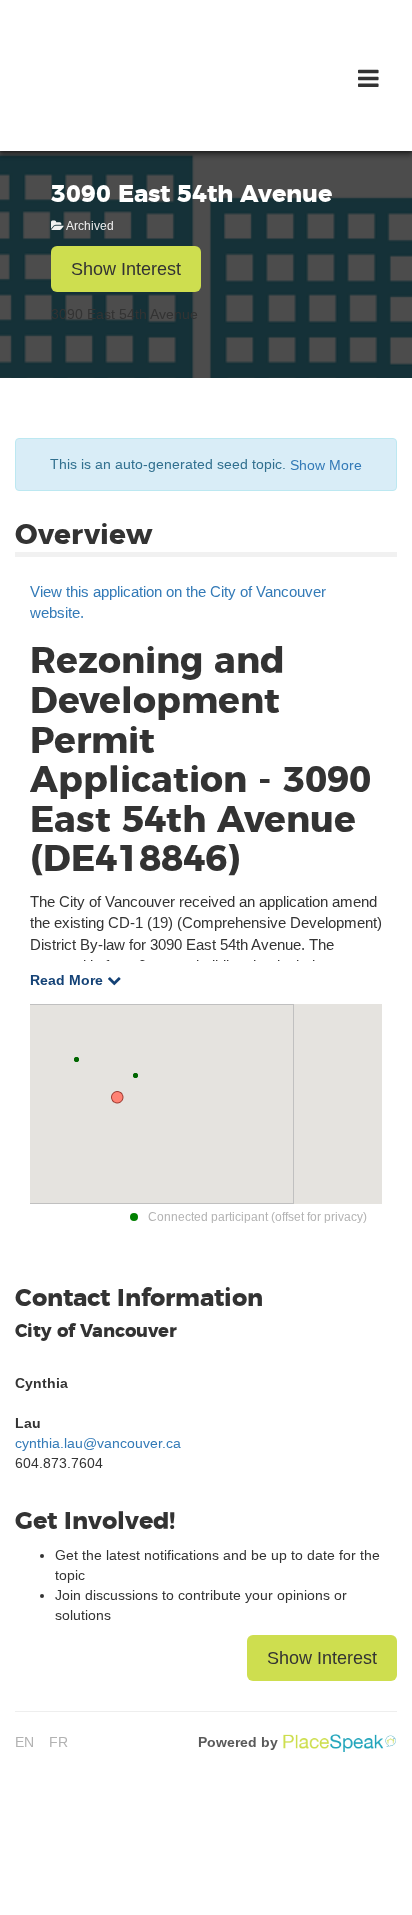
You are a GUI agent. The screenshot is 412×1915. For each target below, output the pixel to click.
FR (58, 1742)
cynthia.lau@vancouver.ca (98, 1443)
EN (24, 1742)
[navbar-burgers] (368, 79)
